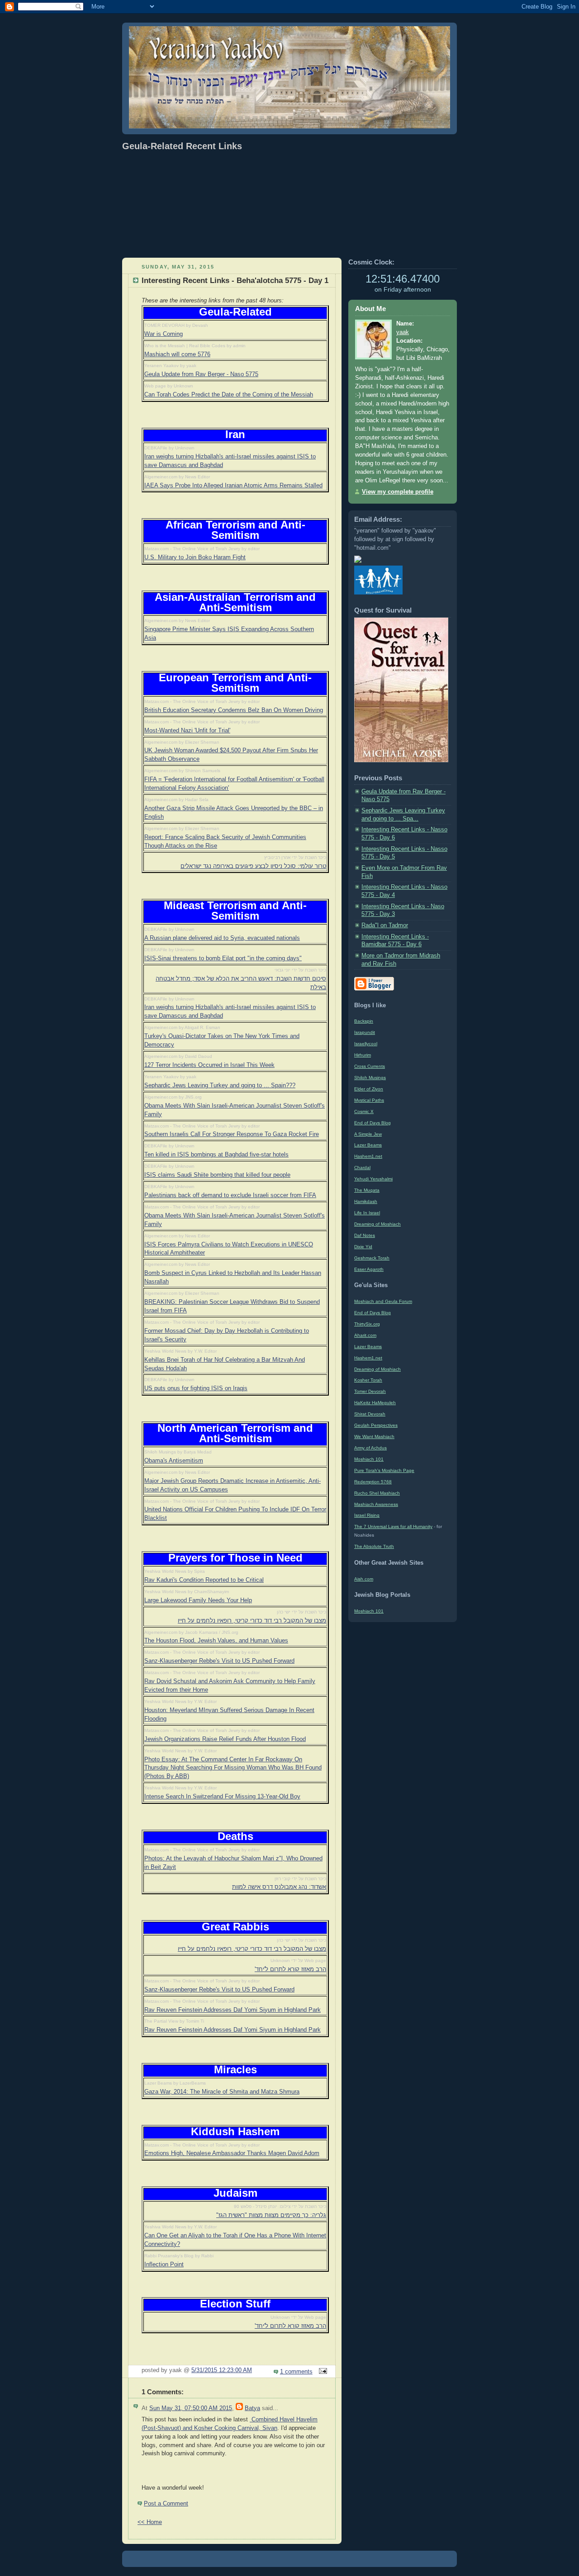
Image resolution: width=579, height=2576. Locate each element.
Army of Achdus (370, 1448)
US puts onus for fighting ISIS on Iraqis (196, 1388)
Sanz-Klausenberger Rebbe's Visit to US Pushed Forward (219, 1661)
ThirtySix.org (367, 1324)
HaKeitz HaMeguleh (375, 1403)
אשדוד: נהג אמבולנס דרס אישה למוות (279, 1887)
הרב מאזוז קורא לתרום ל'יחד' (290, 1969)
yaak (403, 332)
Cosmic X (364, 1111)
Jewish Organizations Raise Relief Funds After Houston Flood (225, 1739)
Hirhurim (363, 1055)
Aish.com (364, 1579)
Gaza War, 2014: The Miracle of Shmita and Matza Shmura (222, 2092)
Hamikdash (366, 1201)
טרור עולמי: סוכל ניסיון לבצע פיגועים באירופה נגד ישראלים (253, 866)
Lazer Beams (368, 1145)
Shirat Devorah (370, 1414)
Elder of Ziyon (369, 1089)
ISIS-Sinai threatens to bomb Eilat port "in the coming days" (223, 958)
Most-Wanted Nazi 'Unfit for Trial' (187, 731)
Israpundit (365, 1032)
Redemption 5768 (373, 1482)
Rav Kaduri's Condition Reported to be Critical (204, 1580)
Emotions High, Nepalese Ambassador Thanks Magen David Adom (232, 2153)
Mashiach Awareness (376, 1504)
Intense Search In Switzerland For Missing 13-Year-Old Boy (222, 1797)
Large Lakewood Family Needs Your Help (198, 1600)
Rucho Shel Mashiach (377, 1493)
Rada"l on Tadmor (385, 925)
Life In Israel (367, 1213)
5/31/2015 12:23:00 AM (222, 2370)
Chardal (362, 1168)
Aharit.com (365, 1335)
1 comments (296, 2372)
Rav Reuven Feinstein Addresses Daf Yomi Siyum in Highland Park (233, 2010)
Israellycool (366, 1044)
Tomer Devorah (370, 1391)
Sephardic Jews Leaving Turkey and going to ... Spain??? (220, 1085)
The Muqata (367, 1190)
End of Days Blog (373, 1123)
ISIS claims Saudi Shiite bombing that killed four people (217, 1175)
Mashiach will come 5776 (177, 354)
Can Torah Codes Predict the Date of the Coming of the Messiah (229, 395)
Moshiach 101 (369, 1459)
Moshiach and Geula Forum (383, 1301)
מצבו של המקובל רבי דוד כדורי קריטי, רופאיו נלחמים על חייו (252, 1621)
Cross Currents (370, 1066)
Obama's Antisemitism (174, 1461)
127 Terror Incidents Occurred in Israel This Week (209, 1065)
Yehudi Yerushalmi (373, 1179)
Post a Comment (166, 2504)
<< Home (150, 2522)
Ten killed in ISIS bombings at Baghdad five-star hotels (216, 1155)
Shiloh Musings (370, 1078)
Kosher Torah (368, 1380)
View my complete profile (398, 492)
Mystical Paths (369, 1100)
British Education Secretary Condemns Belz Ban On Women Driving (234, 710)
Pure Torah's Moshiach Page (384, 1470)
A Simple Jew (368, 1134)
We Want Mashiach (374, 1437)
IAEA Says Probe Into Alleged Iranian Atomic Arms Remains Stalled (233, 486)
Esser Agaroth (369, 1269)
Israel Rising (367, 1515)
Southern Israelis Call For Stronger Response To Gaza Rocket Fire (232, 1134)
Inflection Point (164, 2265)
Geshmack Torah (372, 1258)
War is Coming (164, 334)
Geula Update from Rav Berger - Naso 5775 (201, 374)
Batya (252, 2408)
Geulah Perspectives (376, 1425)
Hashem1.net (368, 1156)
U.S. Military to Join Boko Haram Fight (195, 557)
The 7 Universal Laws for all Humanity (393, 1526)
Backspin (364, 1021)
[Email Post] (322, 2372)
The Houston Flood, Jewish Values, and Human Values (216, 1641)
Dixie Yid (363, 1247)
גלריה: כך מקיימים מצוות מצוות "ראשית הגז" (271, 2215)
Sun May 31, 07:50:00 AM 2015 (191, 2408)
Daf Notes (365, 1235)
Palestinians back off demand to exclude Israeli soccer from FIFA (230, 1195)
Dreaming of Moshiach (377, 1224)
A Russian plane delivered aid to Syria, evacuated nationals (222, 938)
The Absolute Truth (374, 1546)
